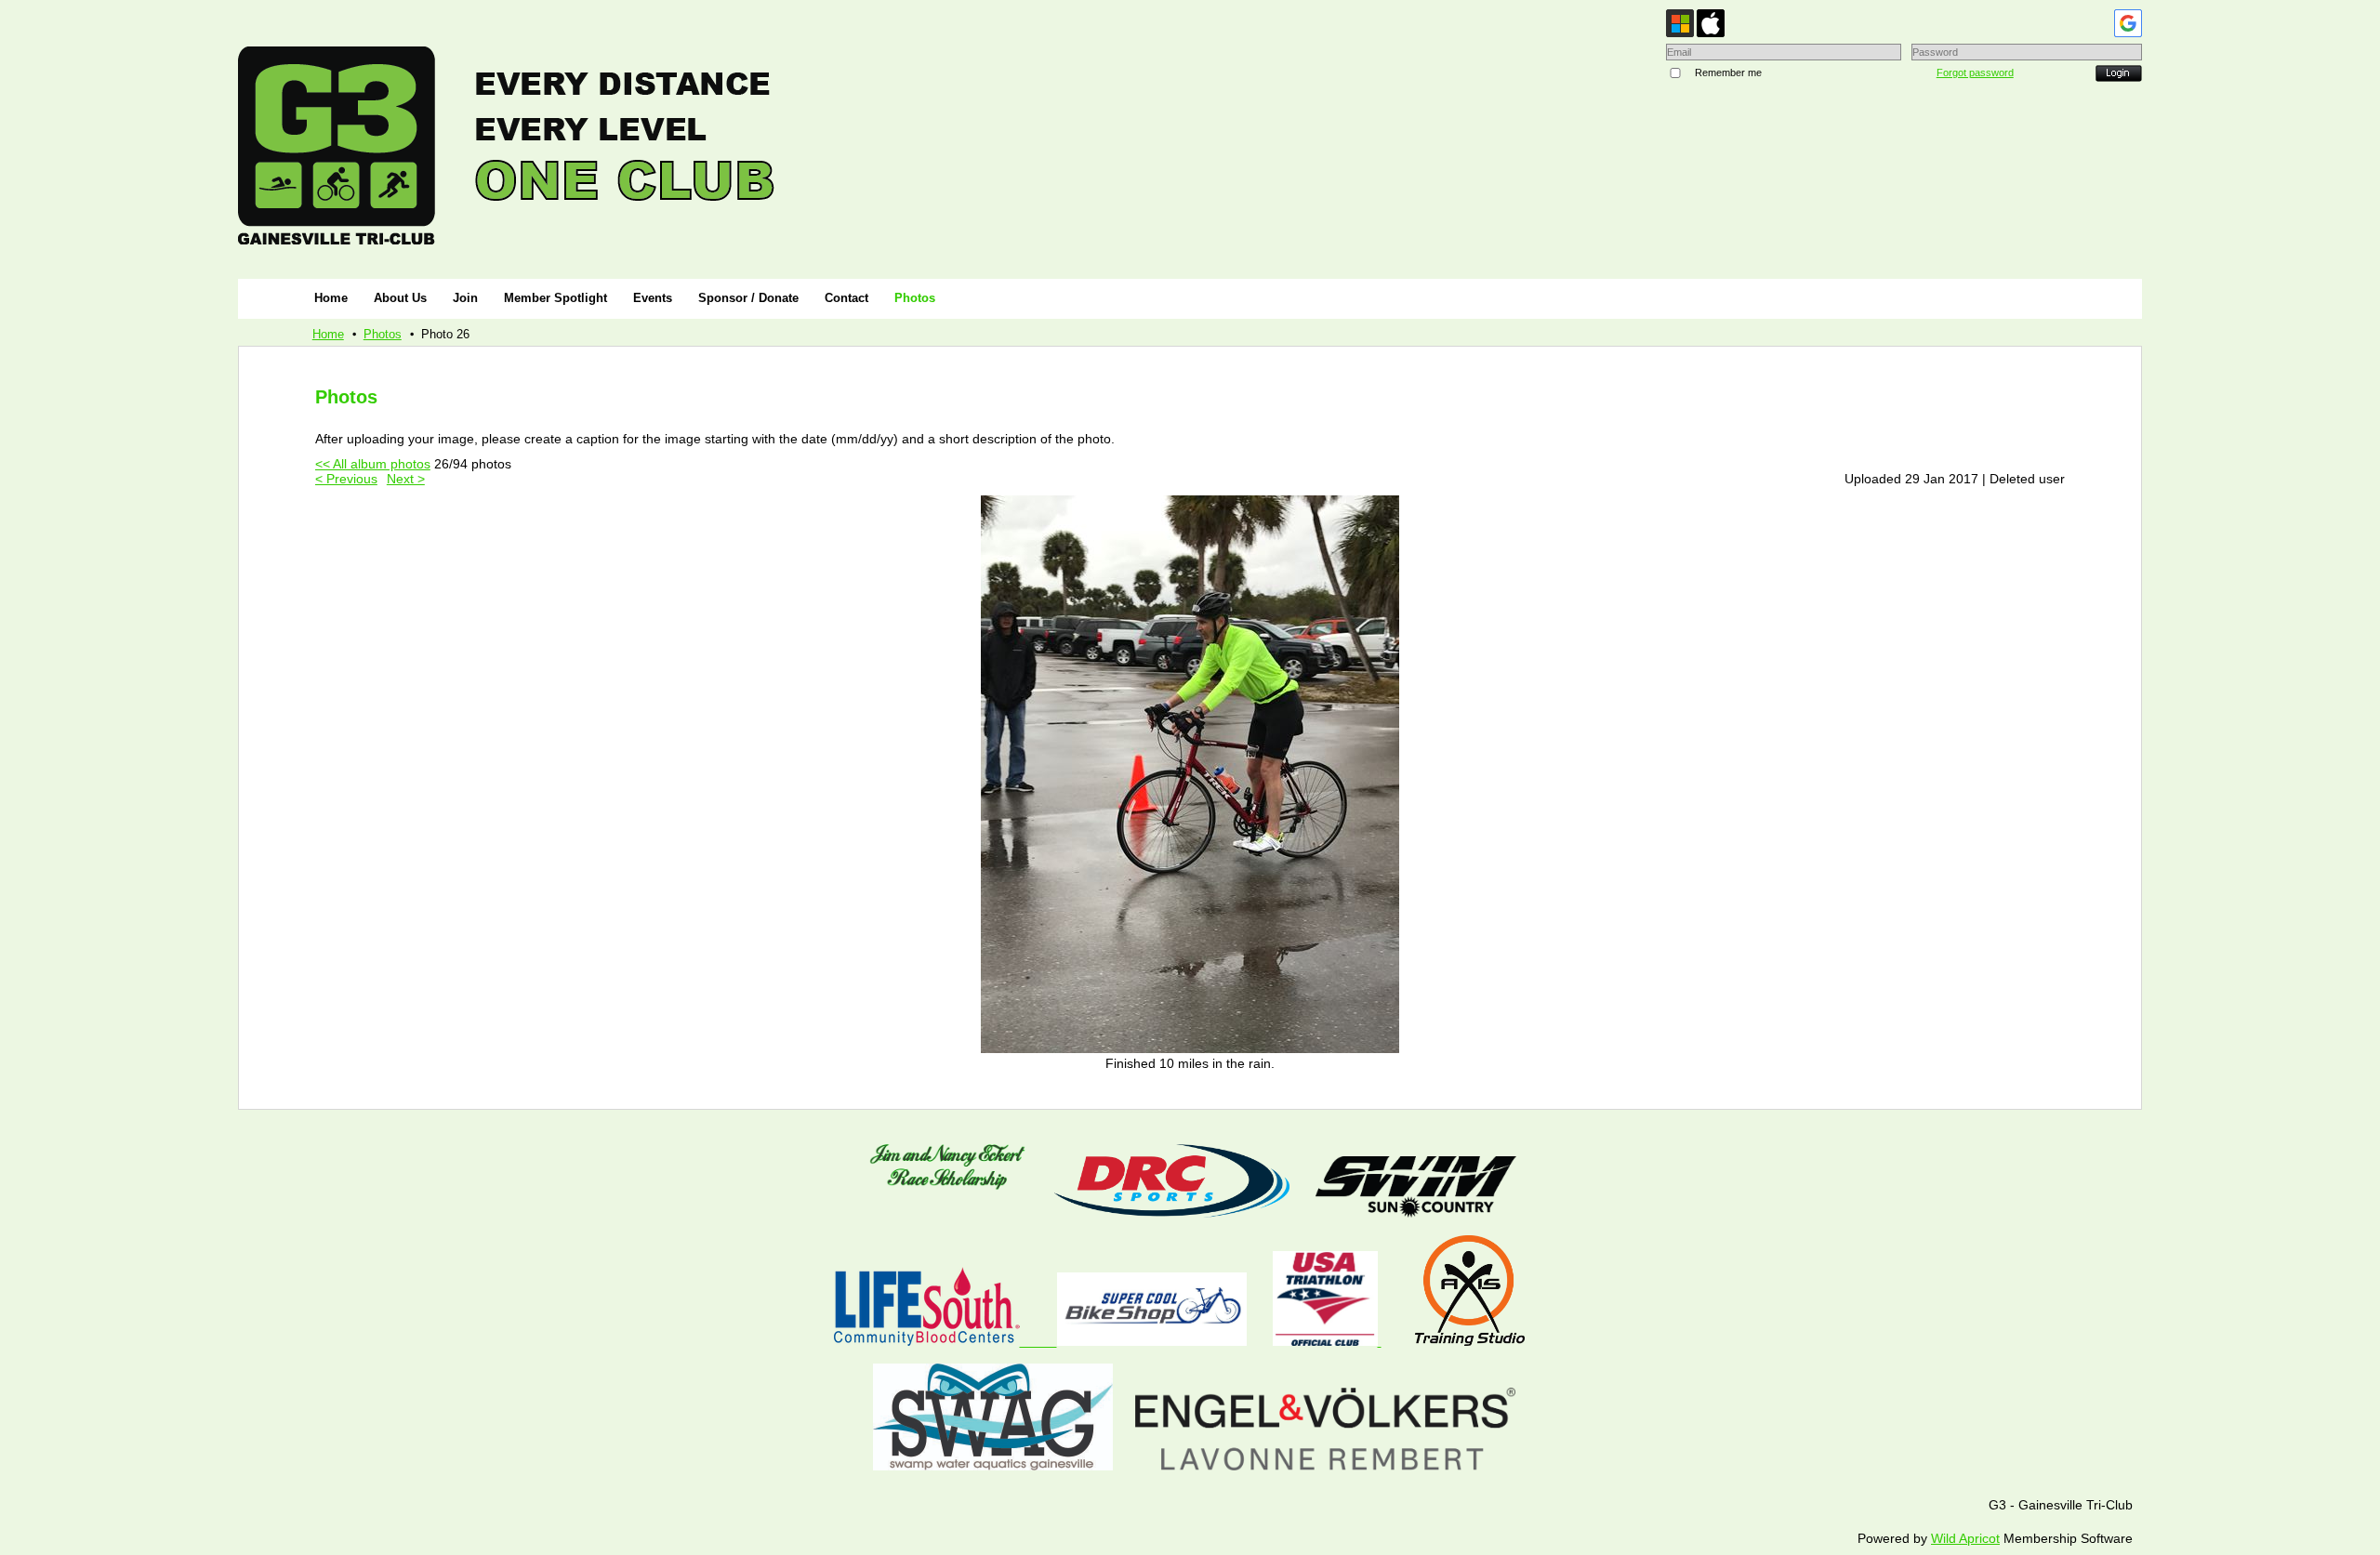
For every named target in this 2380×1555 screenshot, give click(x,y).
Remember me (1728, 72)
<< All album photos (373, 464)
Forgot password (1975, 72)
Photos (383, 334)
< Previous (346, 479)
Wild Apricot (1965, 1538)
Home (328, 334)
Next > (406, 479)
